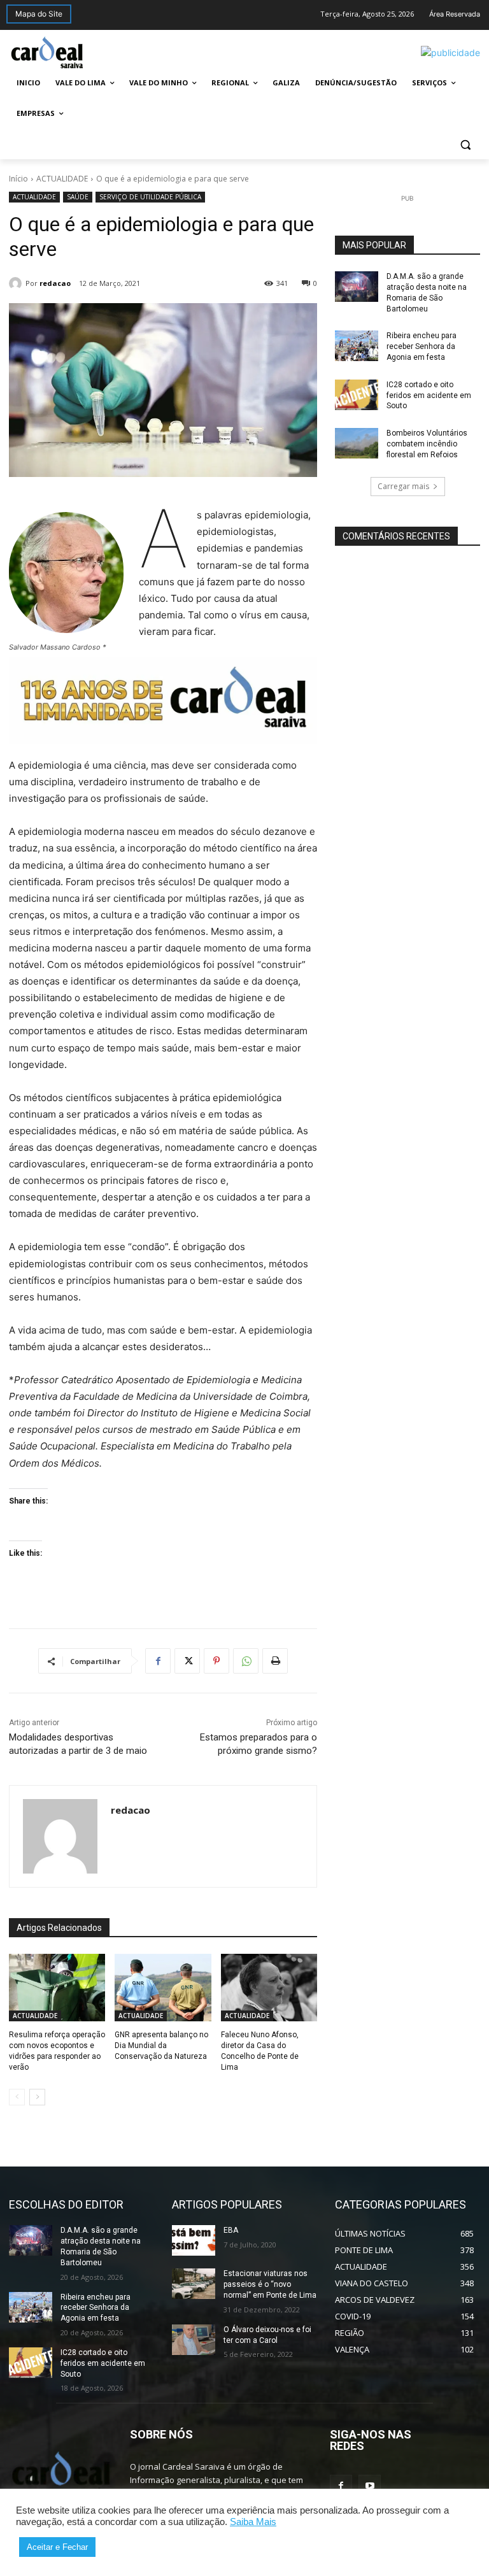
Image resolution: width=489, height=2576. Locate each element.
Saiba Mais (253, 2522)
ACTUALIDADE (62, 179)
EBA (231, 2230)
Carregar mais (403, 486)
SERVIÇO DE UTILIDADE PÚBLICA (150, 197)
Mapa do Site (39, 14)
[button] (465, 144)
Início (18, 179)
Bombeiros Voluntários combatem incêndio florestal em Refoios (427, 444)
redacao (55, 283)
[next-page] (37, 2097)
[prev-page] (17, 2097)
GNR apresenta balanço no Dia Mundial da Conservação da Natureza (161, 2046)
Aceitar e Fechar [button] (57, 2547)
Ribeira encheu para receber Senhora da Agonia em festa (422, 346)
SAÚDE (78, 197)
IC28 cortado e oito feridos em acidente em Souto (429, 395)
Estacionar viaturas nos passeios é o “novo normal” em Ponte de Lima (270, 2284)
